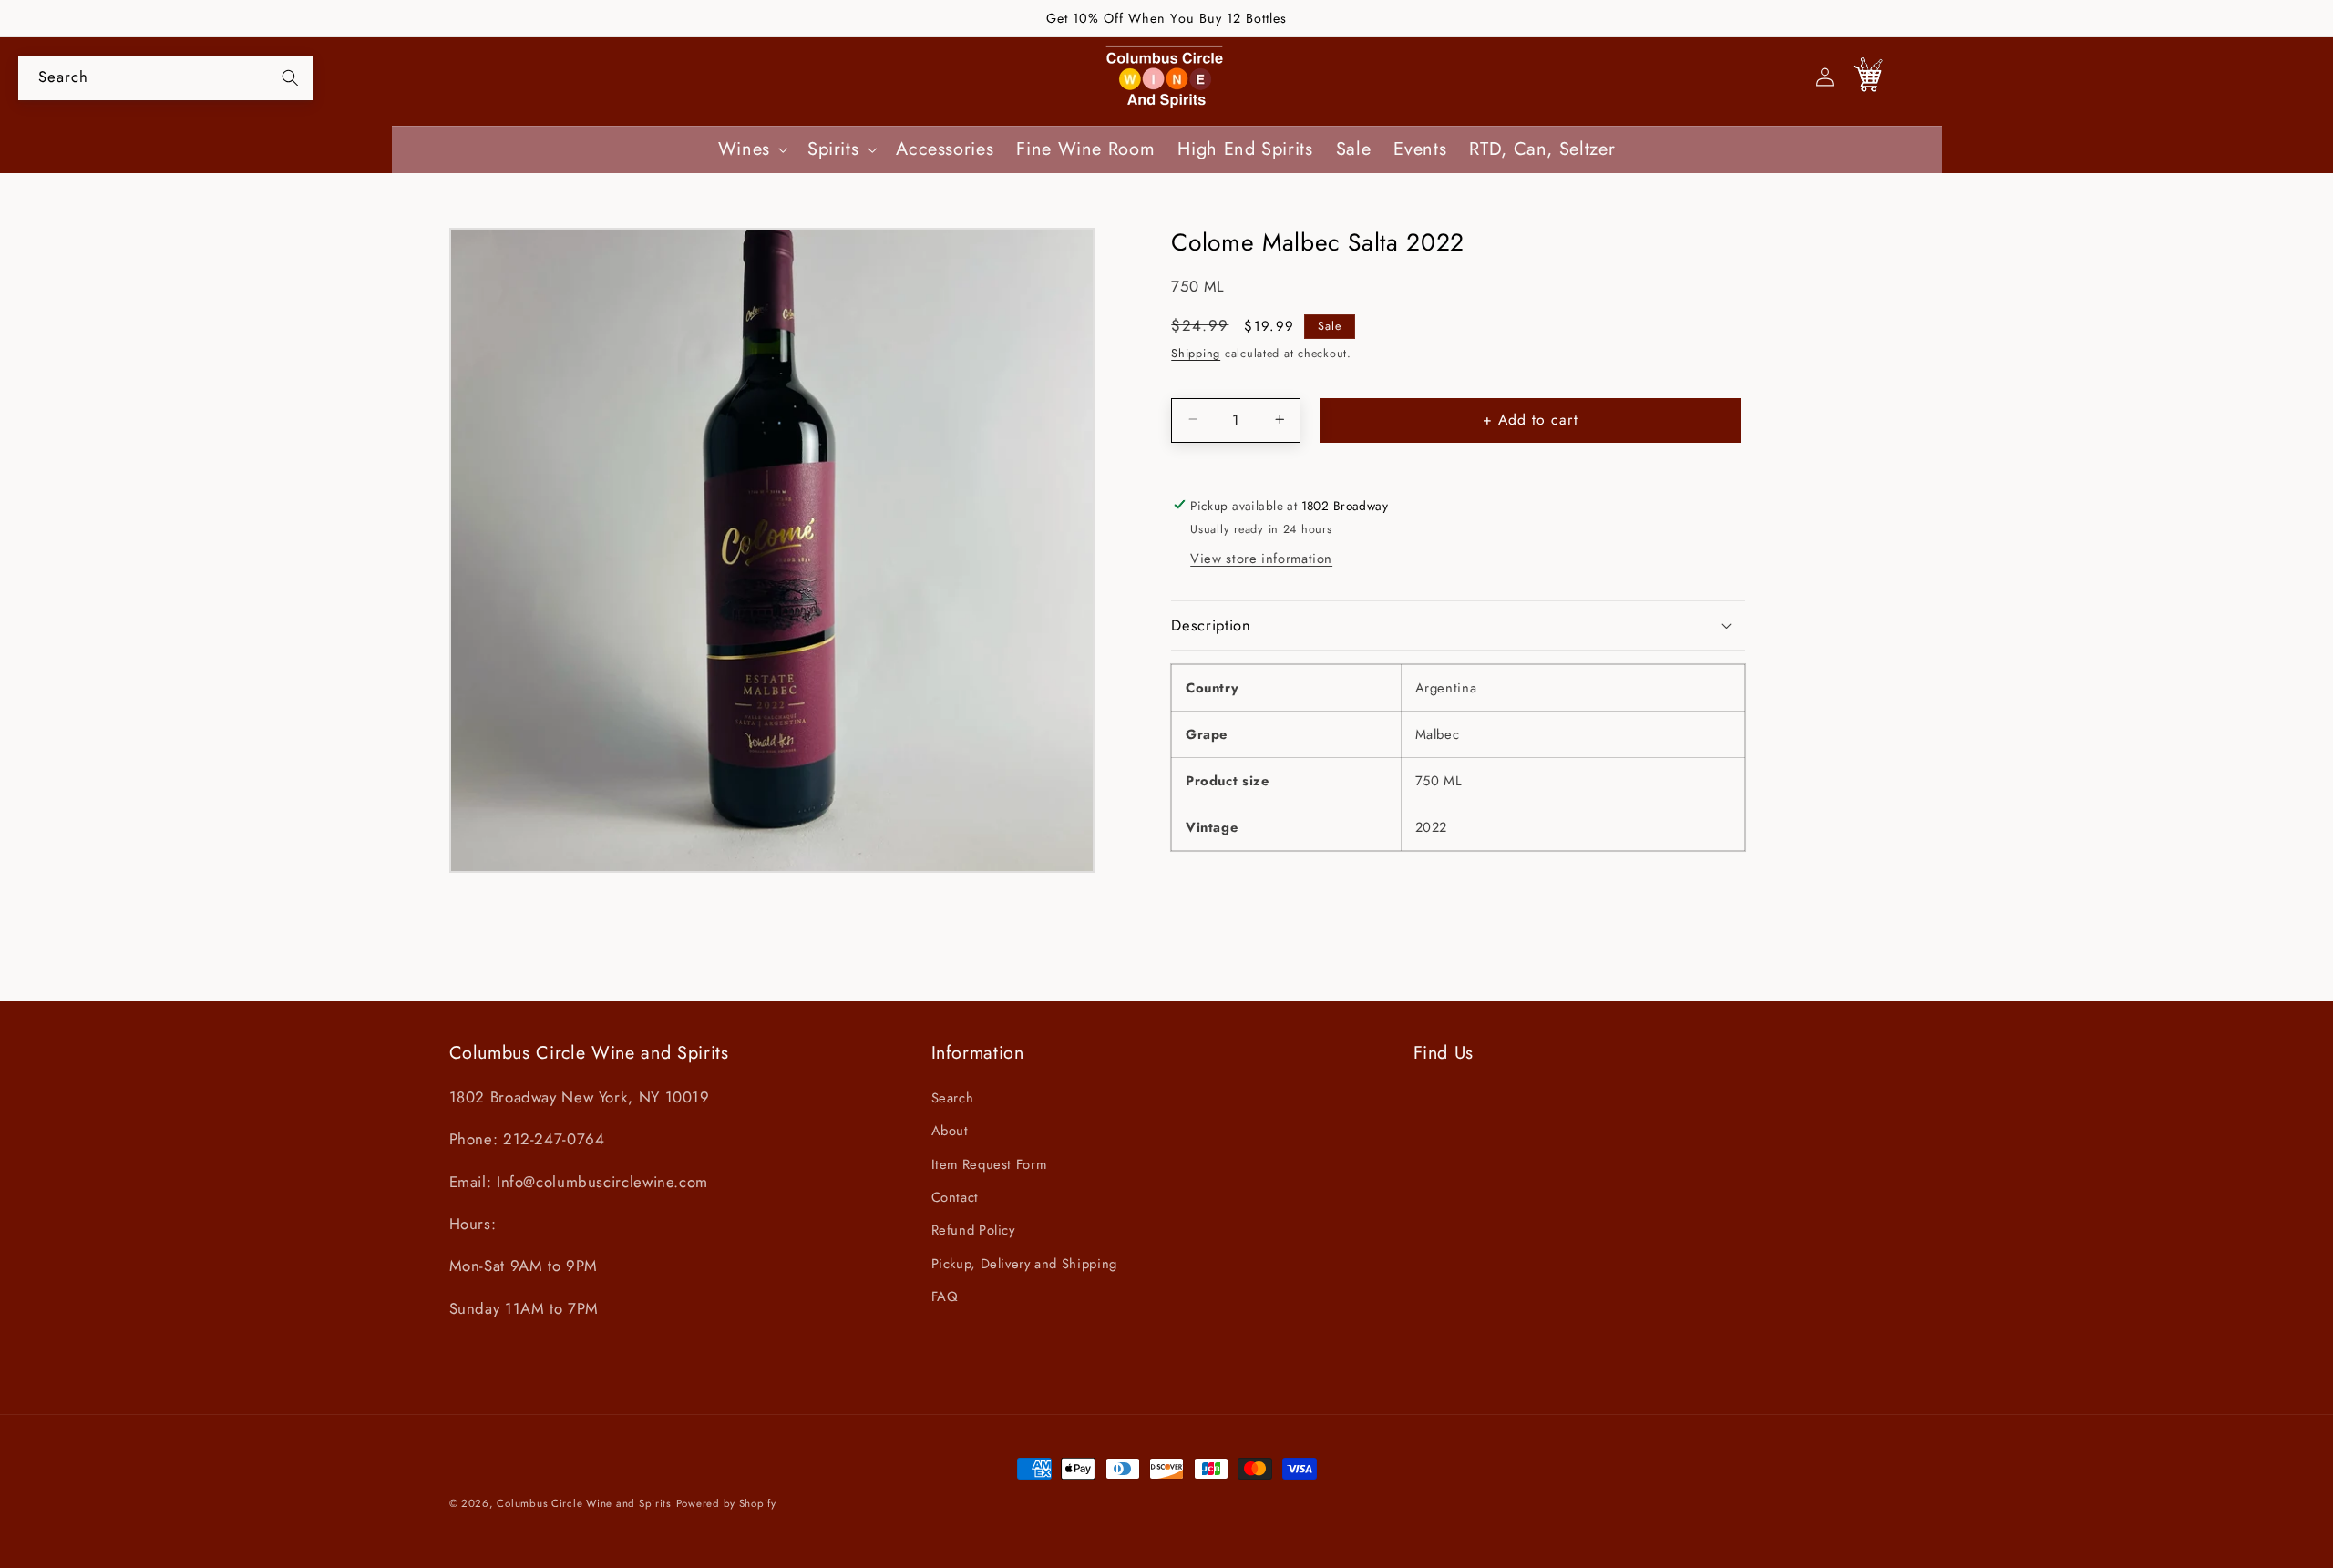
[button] (751, 150)
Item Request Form (989, 1164)
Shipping (1196, 353)
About (950, 1131)
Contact (955, 1197)
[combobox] (165, 78)
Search (953, 1098)
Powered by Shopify (726, 1503)
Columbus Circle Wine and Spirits (584, 1503)
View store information (1261, 559)
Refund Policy (973, 1230)
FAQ (945, 1296)
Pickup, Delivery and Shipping (1024, 1264)
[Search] (290, 77)
